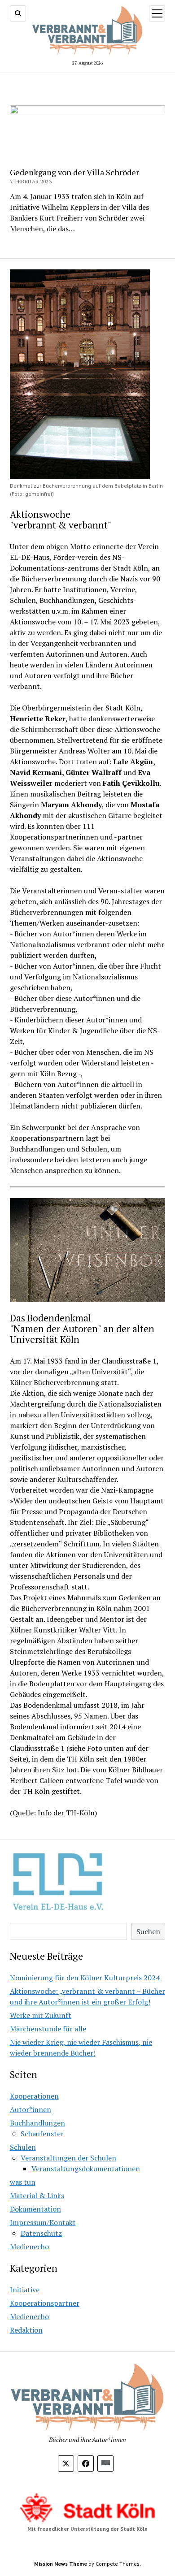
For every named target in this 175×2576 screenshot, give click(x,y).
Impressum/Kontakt (43, 2222)
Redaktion (26, 2330)
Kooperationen (34, 2096)
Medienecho (29, 2247)
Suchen (148, 1931)
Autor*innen (31, 2109)
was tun (23, 2182)
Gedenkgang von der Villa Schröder (74, 172)
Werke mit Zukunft (41, 2015)
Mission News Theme (61, 2564)
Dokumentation (35, 2209)
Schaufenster (42, 2134)
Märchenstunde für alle (48, 2029)
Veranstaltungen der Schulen (68, 2158)
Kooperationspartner (45, 2303)
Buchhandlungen (37, 2123)
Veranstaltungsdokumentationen (86, 2169)
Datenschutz (41, 2233)
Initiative (25, 2290)
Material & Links (37, 2195)
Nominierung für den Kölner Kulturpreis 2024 (85, 1978)
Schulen (23, 2147)
